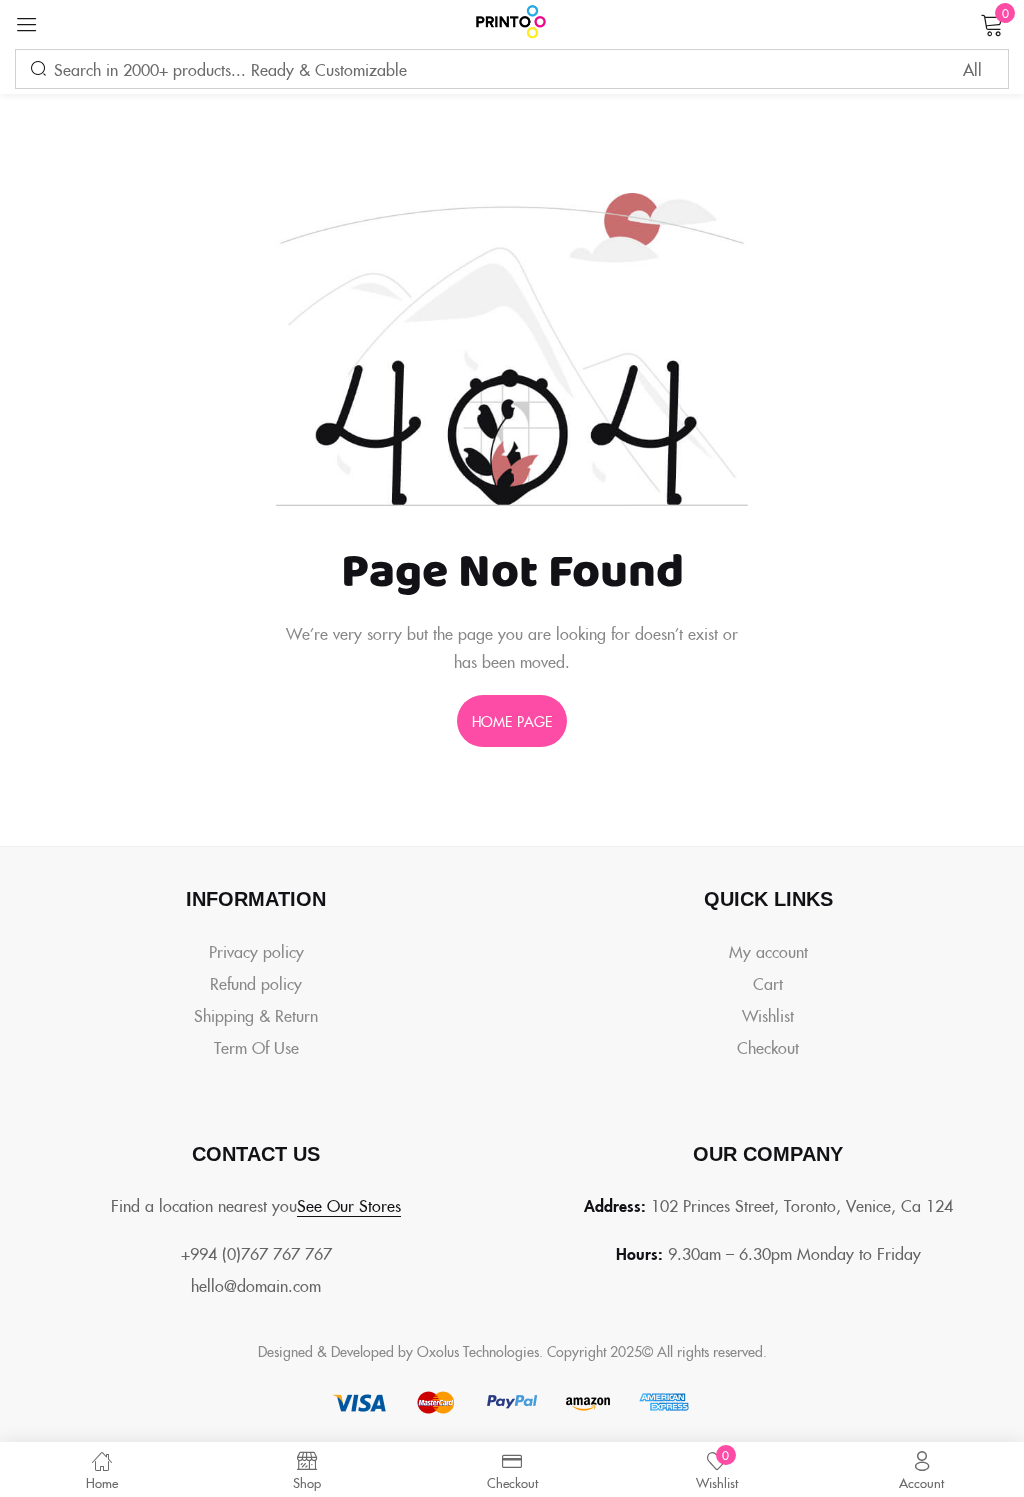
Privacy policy (256, 951)
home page (512, 721)
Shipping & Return (256, 1015)
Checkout (768, 1047)
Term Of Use (256, 1047)
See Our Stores (349, 1205)
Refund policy (256, 983)
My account (768, 951)
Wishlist (768, 1015)
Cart (768, 983)
